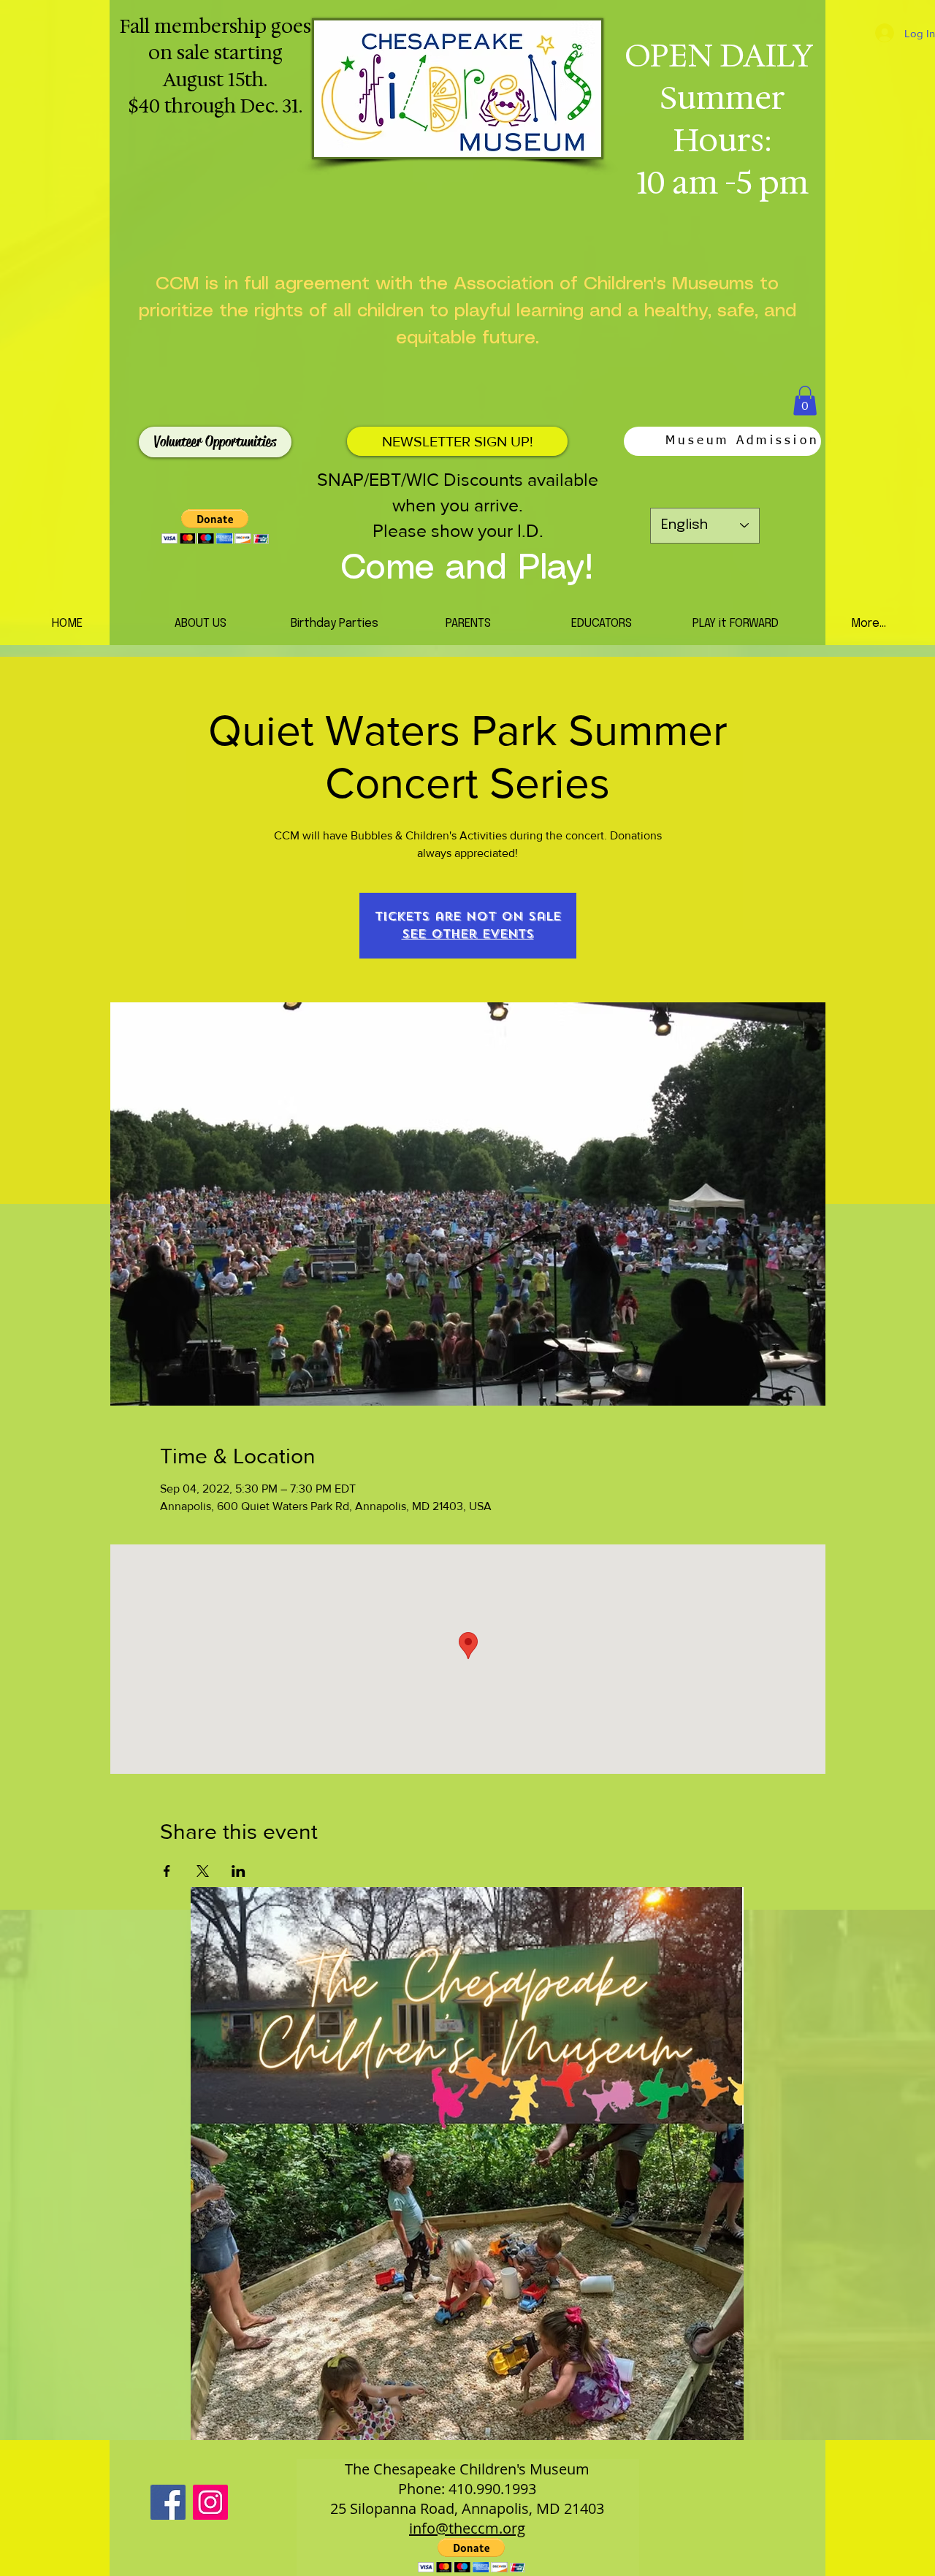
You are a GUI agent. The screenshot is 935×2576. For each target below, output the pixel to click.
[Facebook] (168, 2502)
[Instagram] (210, 2502)
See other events (468, 934)
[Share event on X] (203, 1871)
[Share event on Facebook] (167, 1871)
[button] (805, 401)
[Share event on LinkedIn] (238, 1871)
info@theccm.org (467, 2528)
